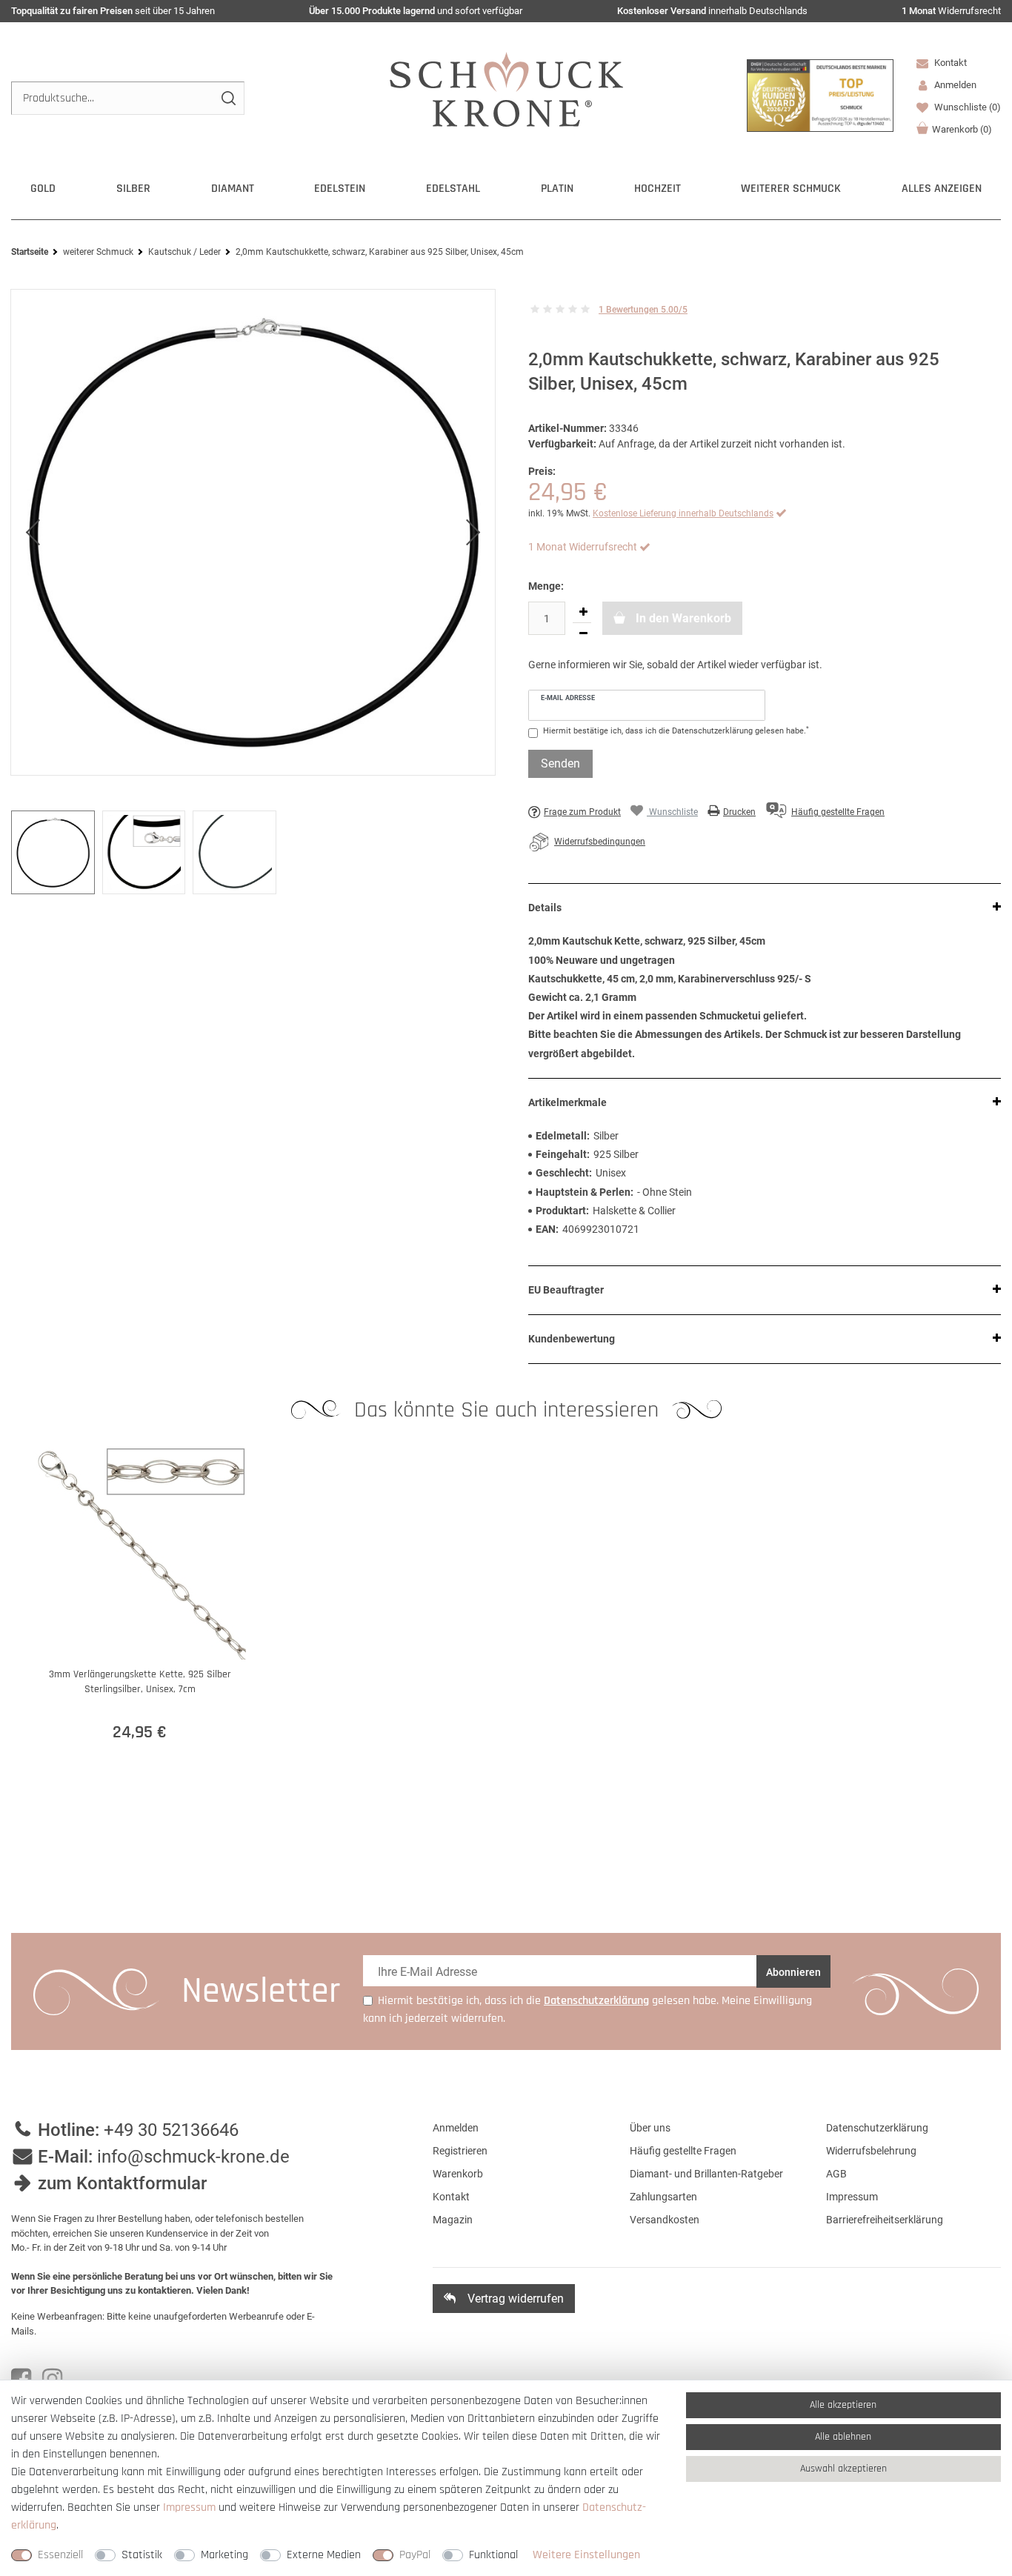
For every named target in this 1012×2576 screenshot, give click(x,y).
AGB (836, 2174)
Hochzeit (658, 189)
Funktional (493, 2555)
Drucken (739, 812)
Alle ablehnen (843, 2437)
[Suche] (228, 98)
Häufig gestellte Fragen (683, 2151)
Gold (43, 189)
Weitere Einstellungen (586, 2555)
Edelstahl (453, 189)
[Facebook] (21, 2379)
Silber (133, 189)
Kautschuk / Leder (184, 252)
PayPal (415, 2555)
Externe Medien (324, 2555)
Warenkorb (962, 129)
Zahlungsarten (663, 2197)
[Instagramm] (52, 2379)
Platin (557, 189)
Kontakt (949, 63)
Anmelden (456, 2128)
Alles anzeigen (942, 189)
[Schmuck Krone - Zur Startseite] (506, 89)
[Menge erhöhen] (583, 612)
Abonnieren (793, 1972)
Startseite (30, 252)
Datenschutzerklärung (877, 2128)
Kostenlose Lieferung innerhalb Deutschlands (683, 513)
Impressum (852, 2197)
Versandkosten (665, 2220)
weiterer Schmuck (791, 189)
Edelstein (340, 189)
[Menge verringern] (583, 633)
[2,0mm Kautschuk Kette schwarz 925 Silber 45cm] (253, 533)
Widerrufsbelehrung (871, 2151)
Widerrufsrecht (951, 11)
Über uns (650, 2128)
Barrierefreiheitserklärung (885, 2220)
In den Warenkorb (682, 618)
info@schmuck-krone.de (193, 2157)
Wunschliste (966, 107)
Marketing (224, 2555)
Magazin (453, 2220)
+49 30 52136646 (171, 2130)
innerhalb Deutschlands (712, 11)
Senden (560, 763)
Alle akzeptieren (843, 2405)
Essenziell (60, 2555)
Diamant (233, 189)
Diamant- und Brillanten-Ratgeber (706, 2174)
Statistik (142, 2555)
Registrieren (460, 2151)
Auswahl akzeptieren (843, 2469)
